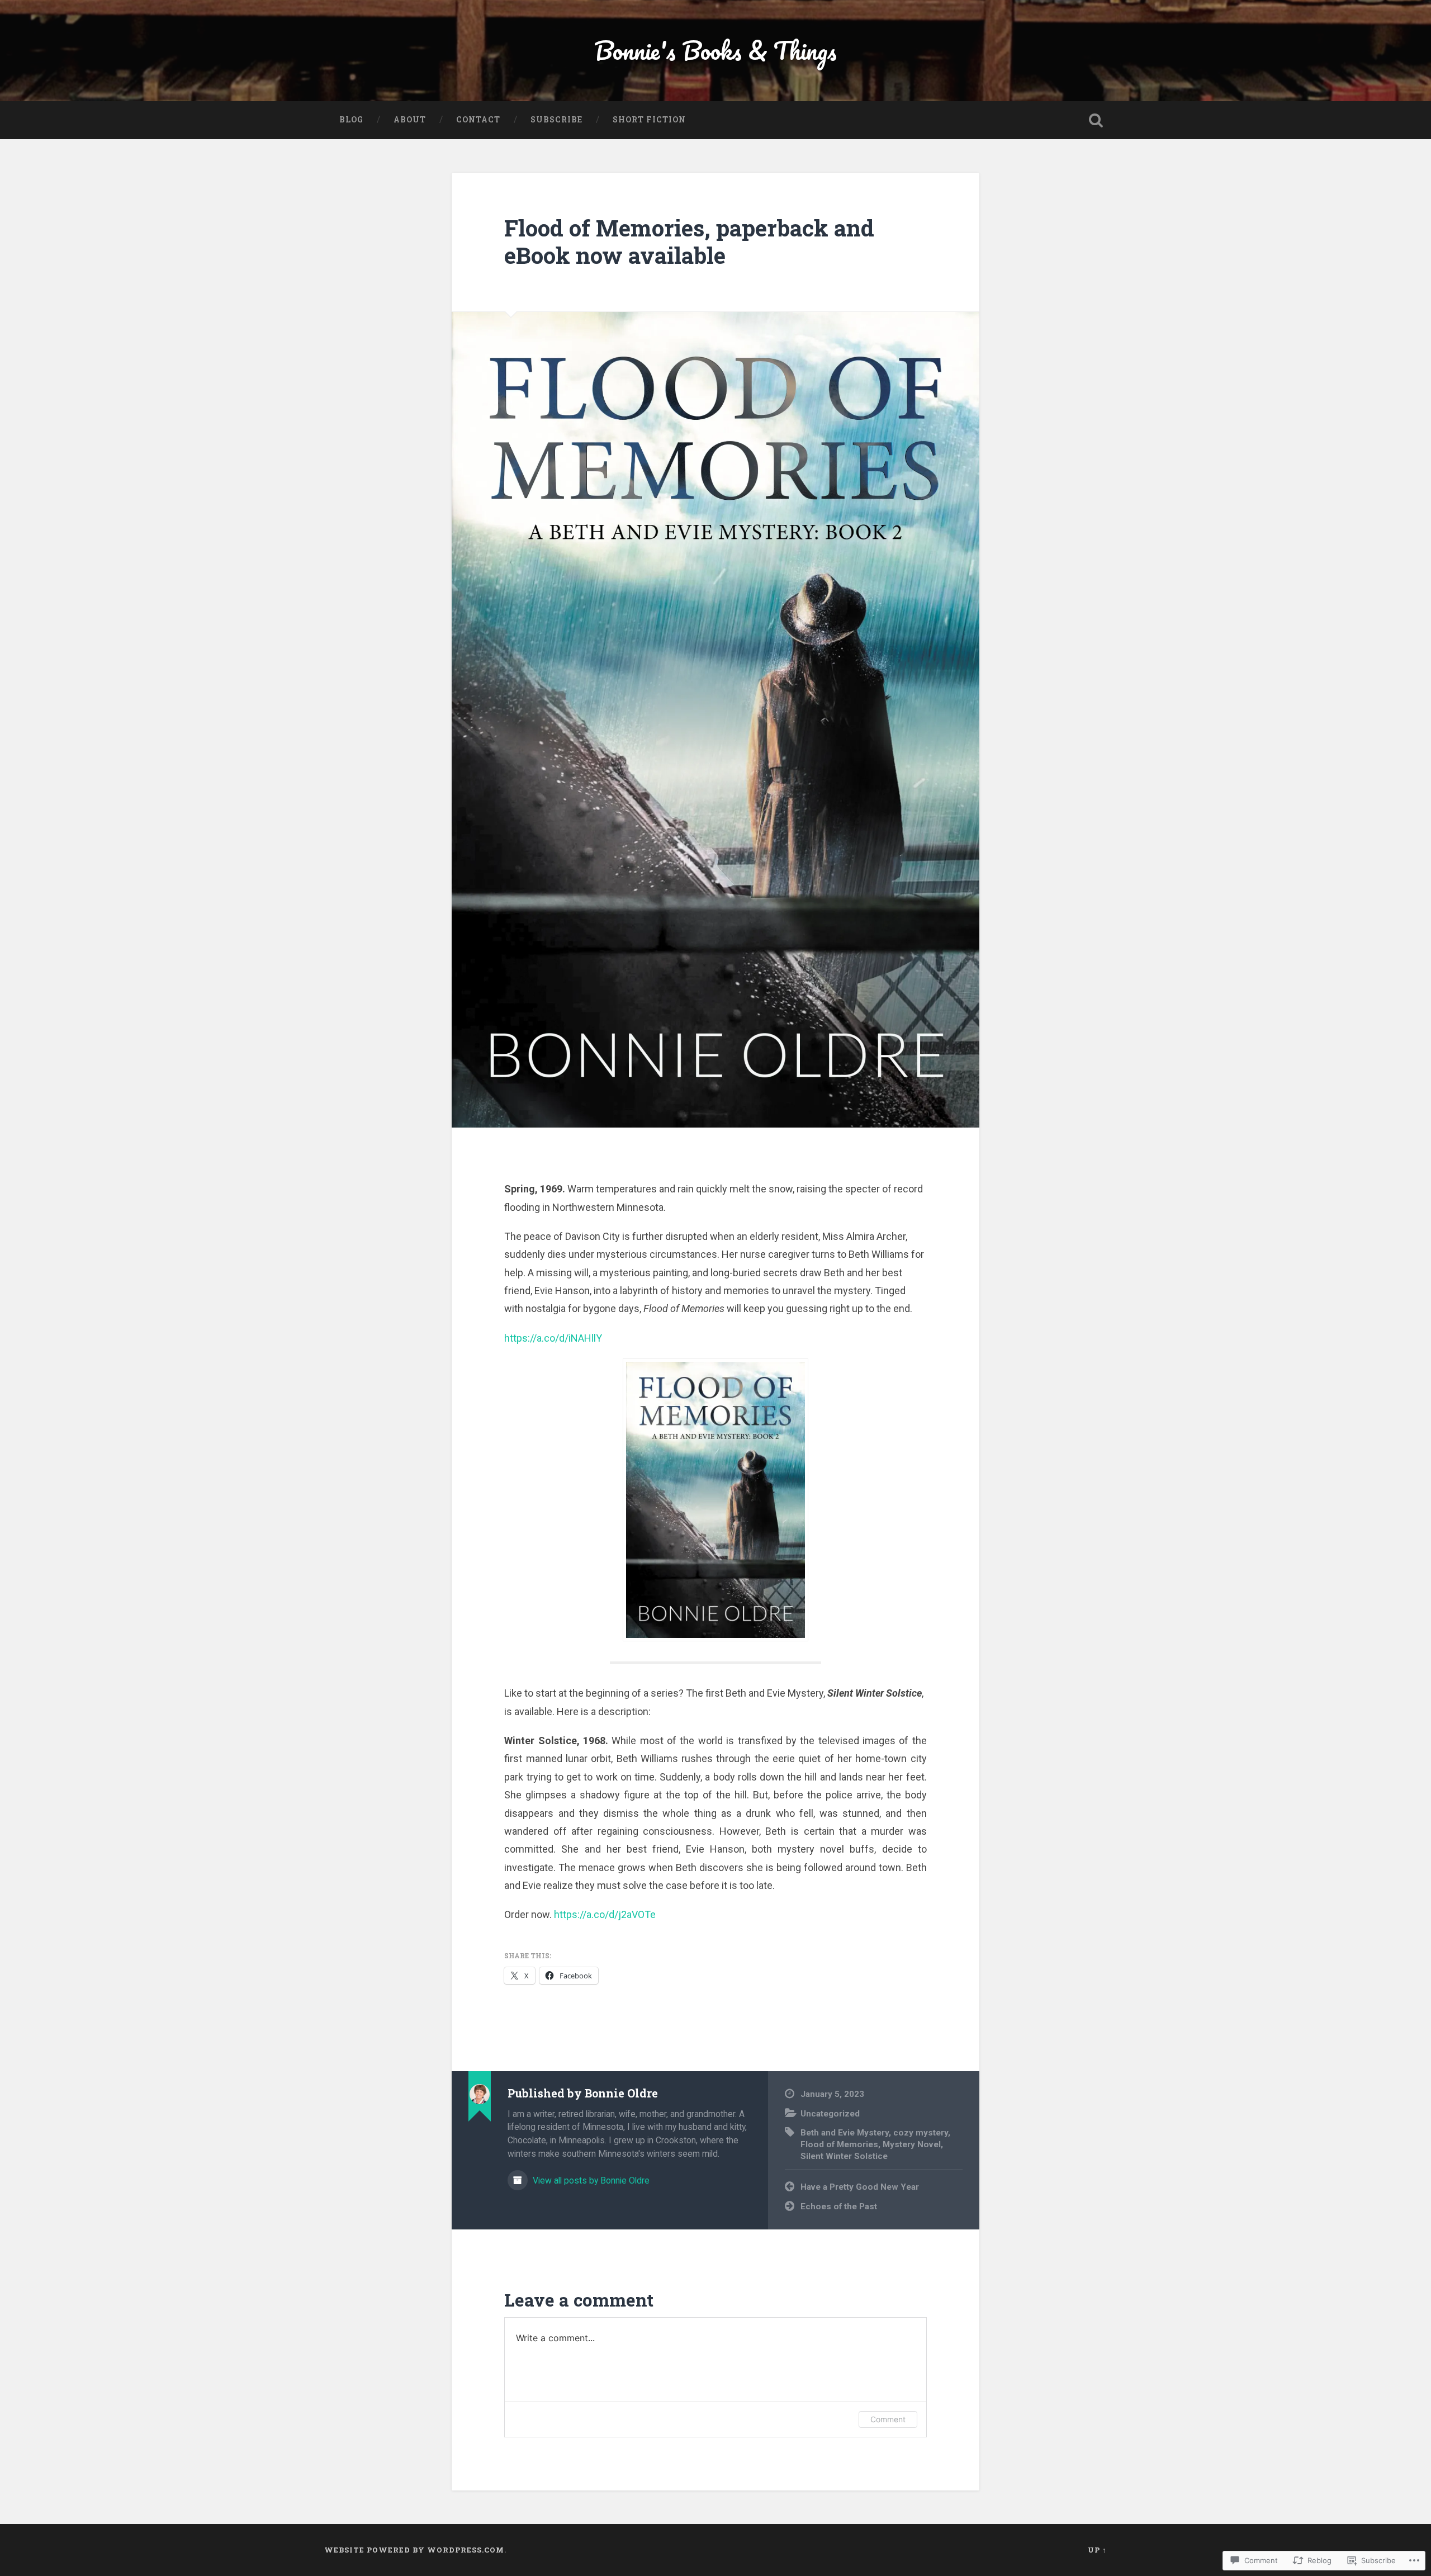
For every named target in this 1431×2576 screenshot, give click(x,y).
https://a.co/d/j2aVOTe (605, 1914)
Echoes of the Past (839, 2206)
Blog (351, 120)
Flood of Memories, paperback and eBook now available (689, 241)
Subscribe (556, 120)
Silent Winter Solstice (844, 2156)
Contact (478, 120)
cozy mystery (921, 2133)
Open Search (1096, 120)
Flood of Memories (839, 2144)
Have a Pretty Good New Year (860, 2187)
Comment (888, 2419)
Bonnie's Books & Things (715, 50)
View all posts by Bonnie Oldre (590, 2180)
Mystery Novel (912, 2144)
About (410, 120)
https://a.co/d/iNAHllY (553, 1338)
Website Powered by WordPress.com (414, 2550)
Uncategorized (830, 2114)
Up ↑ (1097, 2550)
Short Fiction (649, 120)
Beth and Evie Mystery (845, 2133)
